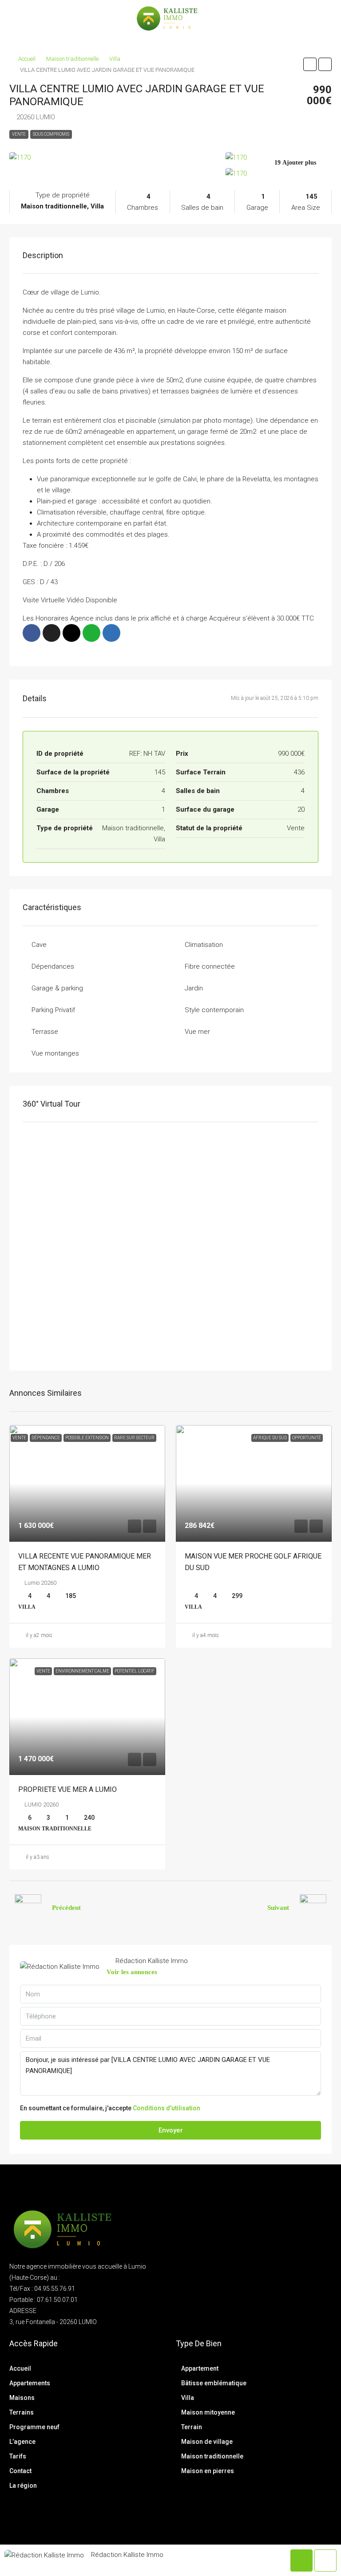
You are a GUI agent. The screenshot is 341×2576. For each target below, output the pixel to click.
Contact (20, 2471)
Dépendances (53, 966)
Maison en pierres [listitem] (208, 2471)
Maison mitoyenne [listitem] (208, 2412)
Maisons (22, 2398)
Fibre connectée (210, 966)
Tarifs (18, 2456)
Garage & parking (57, 988)
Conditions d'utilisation (167, 2108)
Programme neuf (34, 2427)
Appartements (30, 2383)
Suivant (278, 1908)
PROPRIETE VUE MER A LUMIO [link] (67, 1789)
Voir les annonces (132, 1972)
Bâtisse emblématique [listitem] (214, 2383)
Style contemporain (214, 1010)
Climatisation (204, 945)
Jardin (194, 988)
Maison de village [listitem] (207, 2442)
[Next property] (313, 1908)
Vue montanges (55, 1053)
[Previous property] (28, 1908)
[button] (310, 64)
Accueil (27, 59)
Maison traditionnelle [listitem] (212, 2456)
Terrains (22, 2412)
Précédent (66, 1908)
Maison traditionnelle (72, 59)
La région (23, 2486)
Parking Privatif (53, 1010)
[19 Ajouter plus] (279, 173)
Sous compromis (51, 134)
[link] (87, 1483)
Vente (19, 134)
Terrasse (45, 1032)
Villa (115, 59)
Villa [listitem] (188, 2398)
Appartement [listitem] (200, 2368)
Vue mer (197, 1032)
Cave (39, 945)
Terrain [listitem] (192, 2427)
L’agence (22, 2442)
